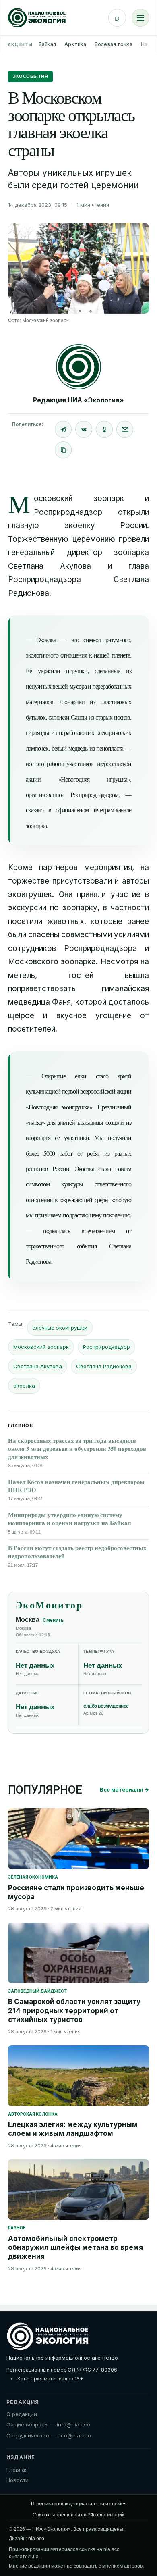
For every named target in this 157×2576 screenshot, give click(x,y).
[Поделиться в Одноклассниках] (104, 429)
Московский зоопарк (41, 1347)
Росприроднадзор (106, 1347)
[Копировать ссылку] (63, 450)
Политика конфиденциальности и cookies (79, 2504)
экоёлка (24, 1386)
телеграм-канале (112, 810)
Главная (17, 2470)
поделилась (57, 1231)
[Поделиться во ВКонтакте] (84, 429)
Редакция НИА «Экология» (78, 400)
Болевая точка (114, 44)
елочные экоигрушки (60, 1328)
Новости (18, 2480)
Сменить (53, 1620)
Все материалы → (124, 1789)
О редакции (22, 2414)
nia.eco (36, 2539)
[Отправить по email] (125, 429)
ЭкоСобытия (30, 76)
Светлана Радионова (104, 1366)
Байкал (48, 44)
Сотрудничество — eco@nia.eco (49, 2435)
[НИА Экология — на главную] (37, 18)
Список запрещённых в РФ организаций (79, 2515)
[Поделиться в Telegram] (63, 429)
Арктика (75, 44)
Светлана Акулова (38, 1366)
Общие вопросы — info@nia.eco (48, 2424)
